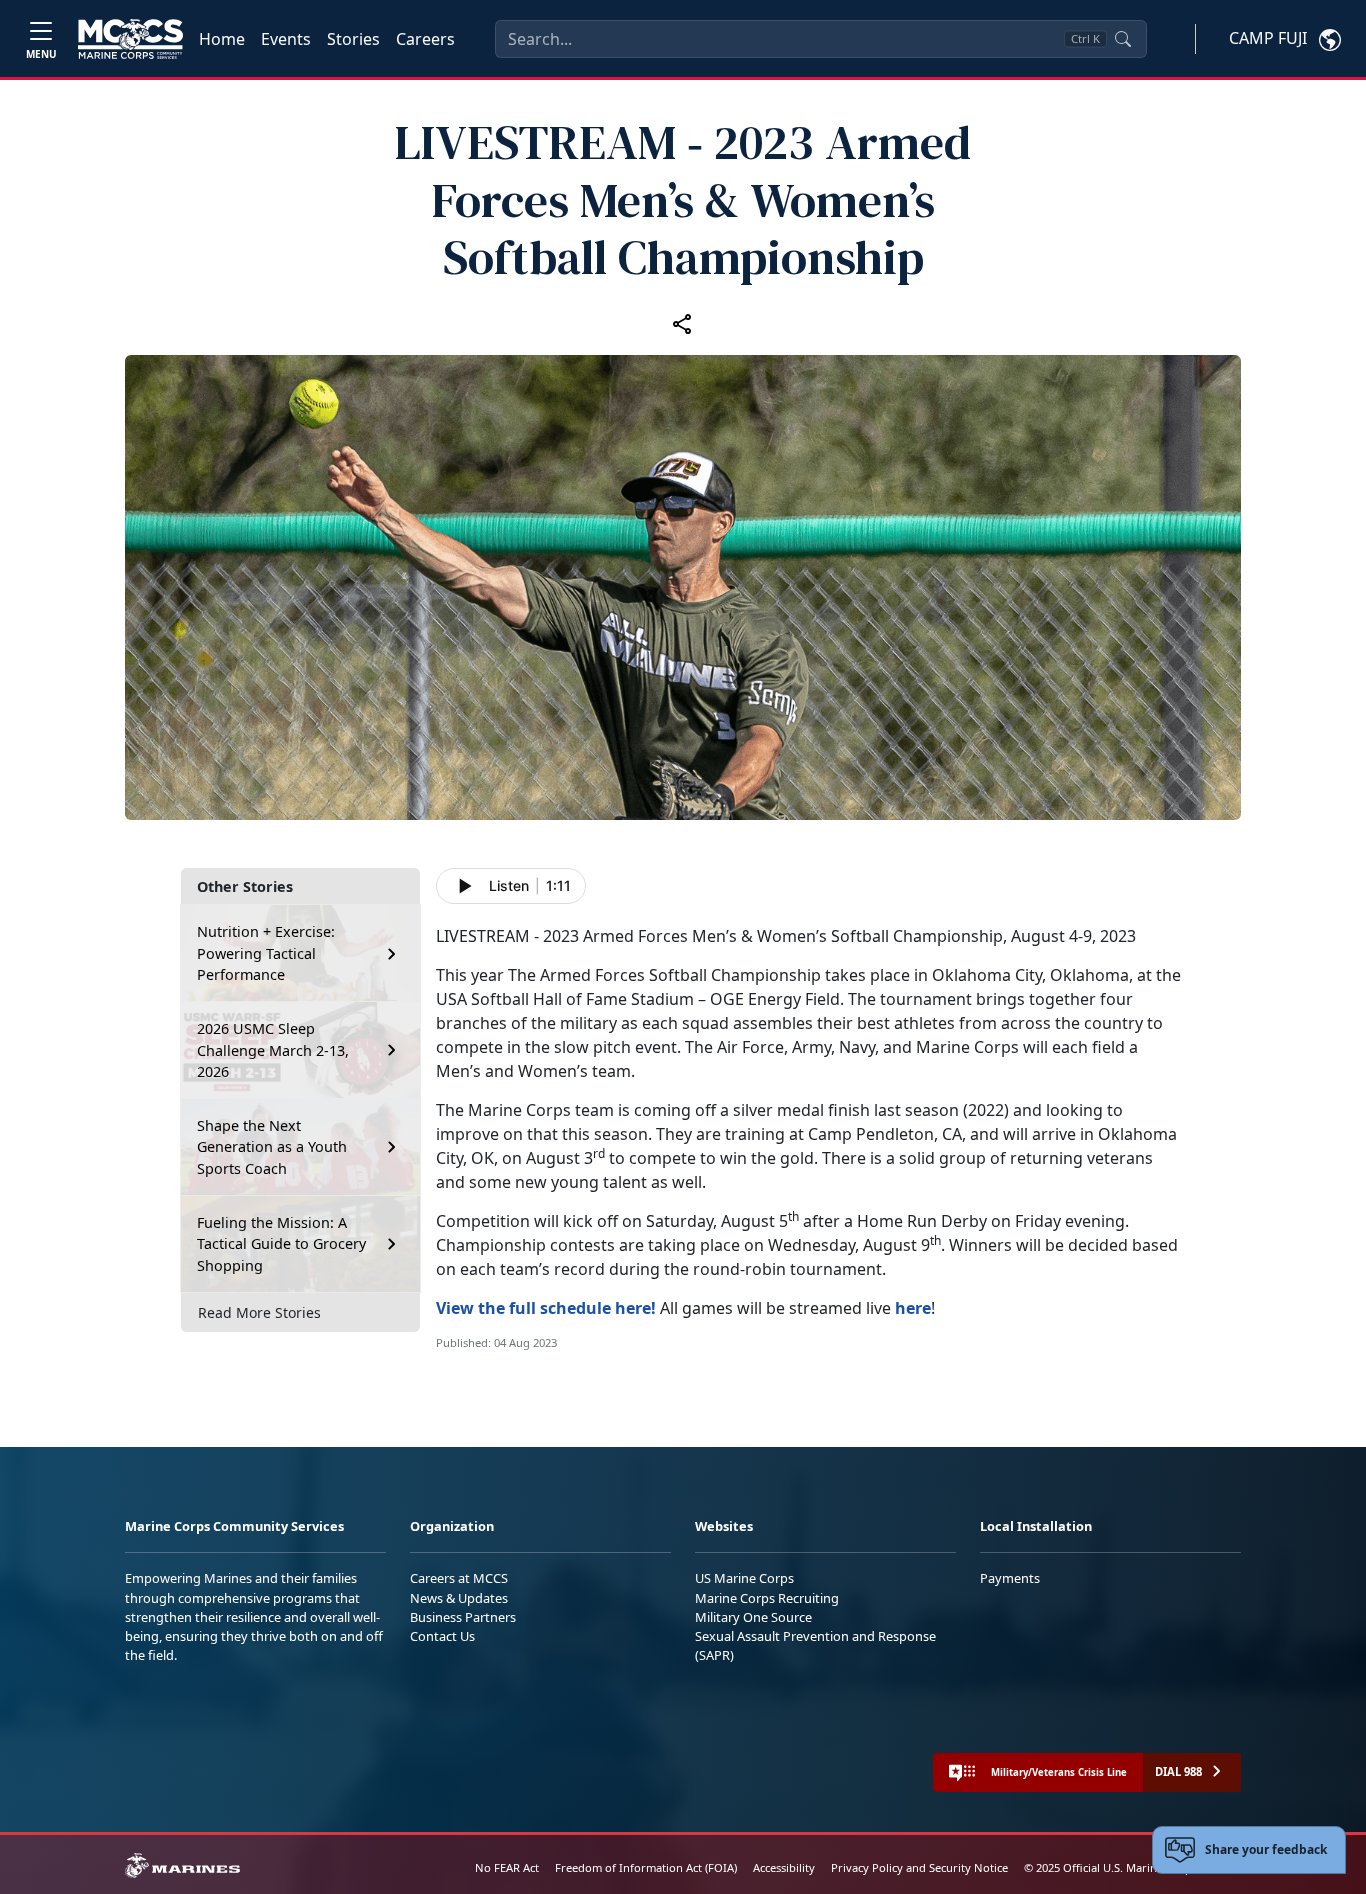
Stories (353, 39)
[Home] (130, 39)
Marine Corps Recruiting (767, 1598)
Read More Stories (259, 1312)
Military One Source (753, 1617)
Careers (425, 39)
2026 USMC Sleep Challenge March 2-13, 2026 (273, 1050)
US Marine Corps (744, 1578)
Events (286, 39)
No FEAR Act (507, 1867)
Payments (1010, 1578)
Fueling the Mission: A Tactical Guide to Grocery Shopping (281, 1244)
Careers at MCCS (459, 1578)
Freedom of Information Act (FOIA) (646, 1867)
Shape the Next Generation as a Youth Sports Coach (272, 1147)
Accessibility (784, 1867)
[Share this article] (683, 323)
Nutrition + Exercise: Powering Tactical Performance (266, 953)
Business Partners (463, 1617)
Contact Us (442, 1636)
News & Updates (459, 1598)
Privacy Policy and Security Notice (919, 1867)
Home (222, 39)
